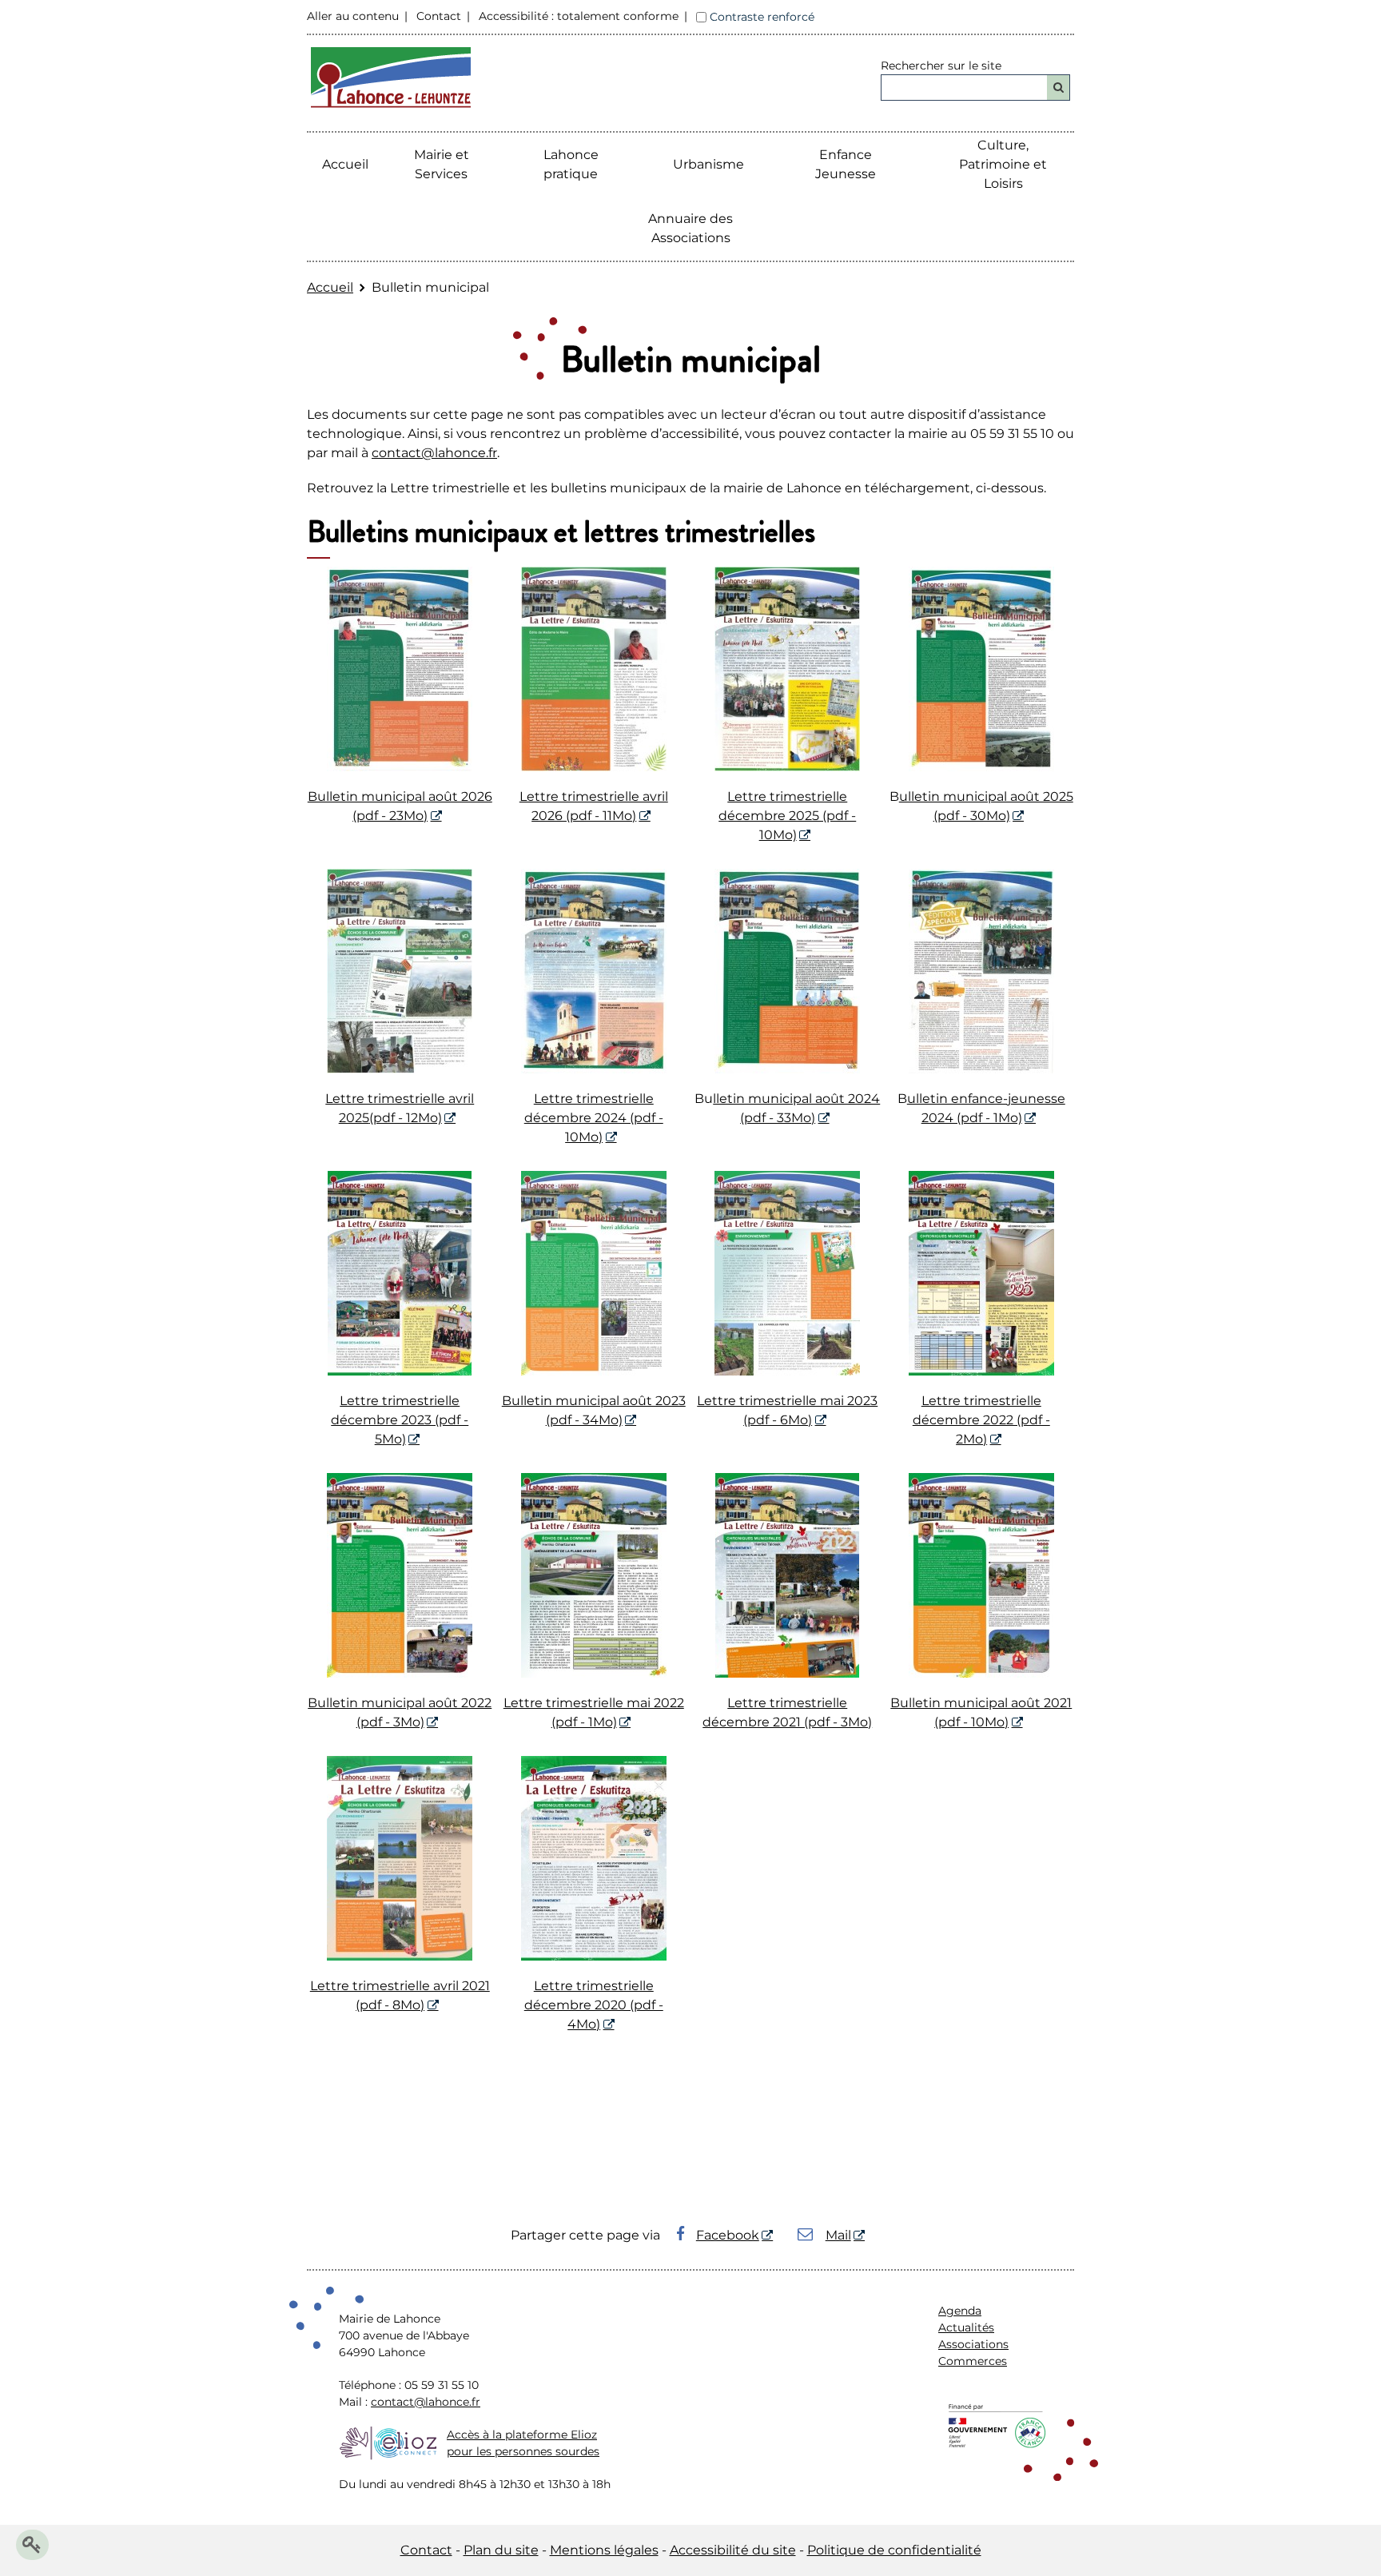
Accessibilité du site (733, 2550)
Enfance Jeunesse (846, 164)
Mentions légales (604, 2550)
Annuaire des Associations (690, 228)
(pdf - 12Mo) (406, 1118)
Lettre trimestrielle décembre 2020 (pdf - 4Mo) (594, 2005)
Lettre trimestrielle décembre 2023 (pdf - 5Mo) (400, 1420)
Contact (439, 16)
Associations (973, 2344)
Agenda (960, 2311)
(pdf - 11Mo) (599, 816)
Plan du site (501, 2550)
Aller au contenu (353, 16)
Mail (838, 2235)
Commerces (973, 2361)
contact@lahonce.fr (434, 453)
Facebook (728, 2235)
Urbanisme (708, 164)
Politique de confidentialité (894, 2550)
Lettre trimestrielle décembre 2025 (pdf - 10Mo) (787, 816)
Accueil (345, 164)
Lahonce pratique (571, 164)
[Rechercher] (1059, 88)
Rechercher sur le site (941, 66)
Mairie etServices (442, 164)
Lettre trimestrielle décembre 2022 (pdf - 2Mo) (981, 1420)
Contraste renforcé (762, 17)
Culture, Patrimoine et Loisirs (1003, 164)
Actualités (966, 2327)
